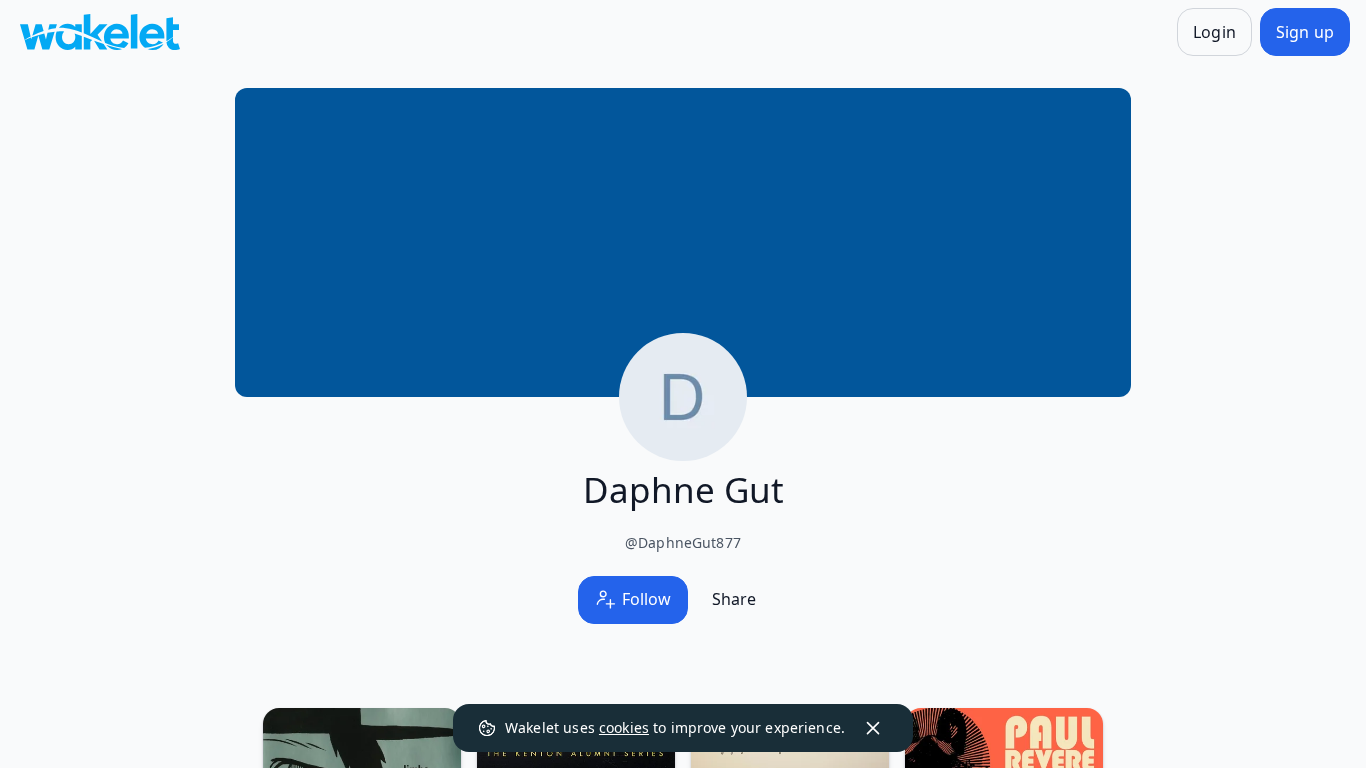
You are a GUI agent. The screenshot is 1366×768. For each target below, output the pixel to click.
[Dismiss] (873, 728)
